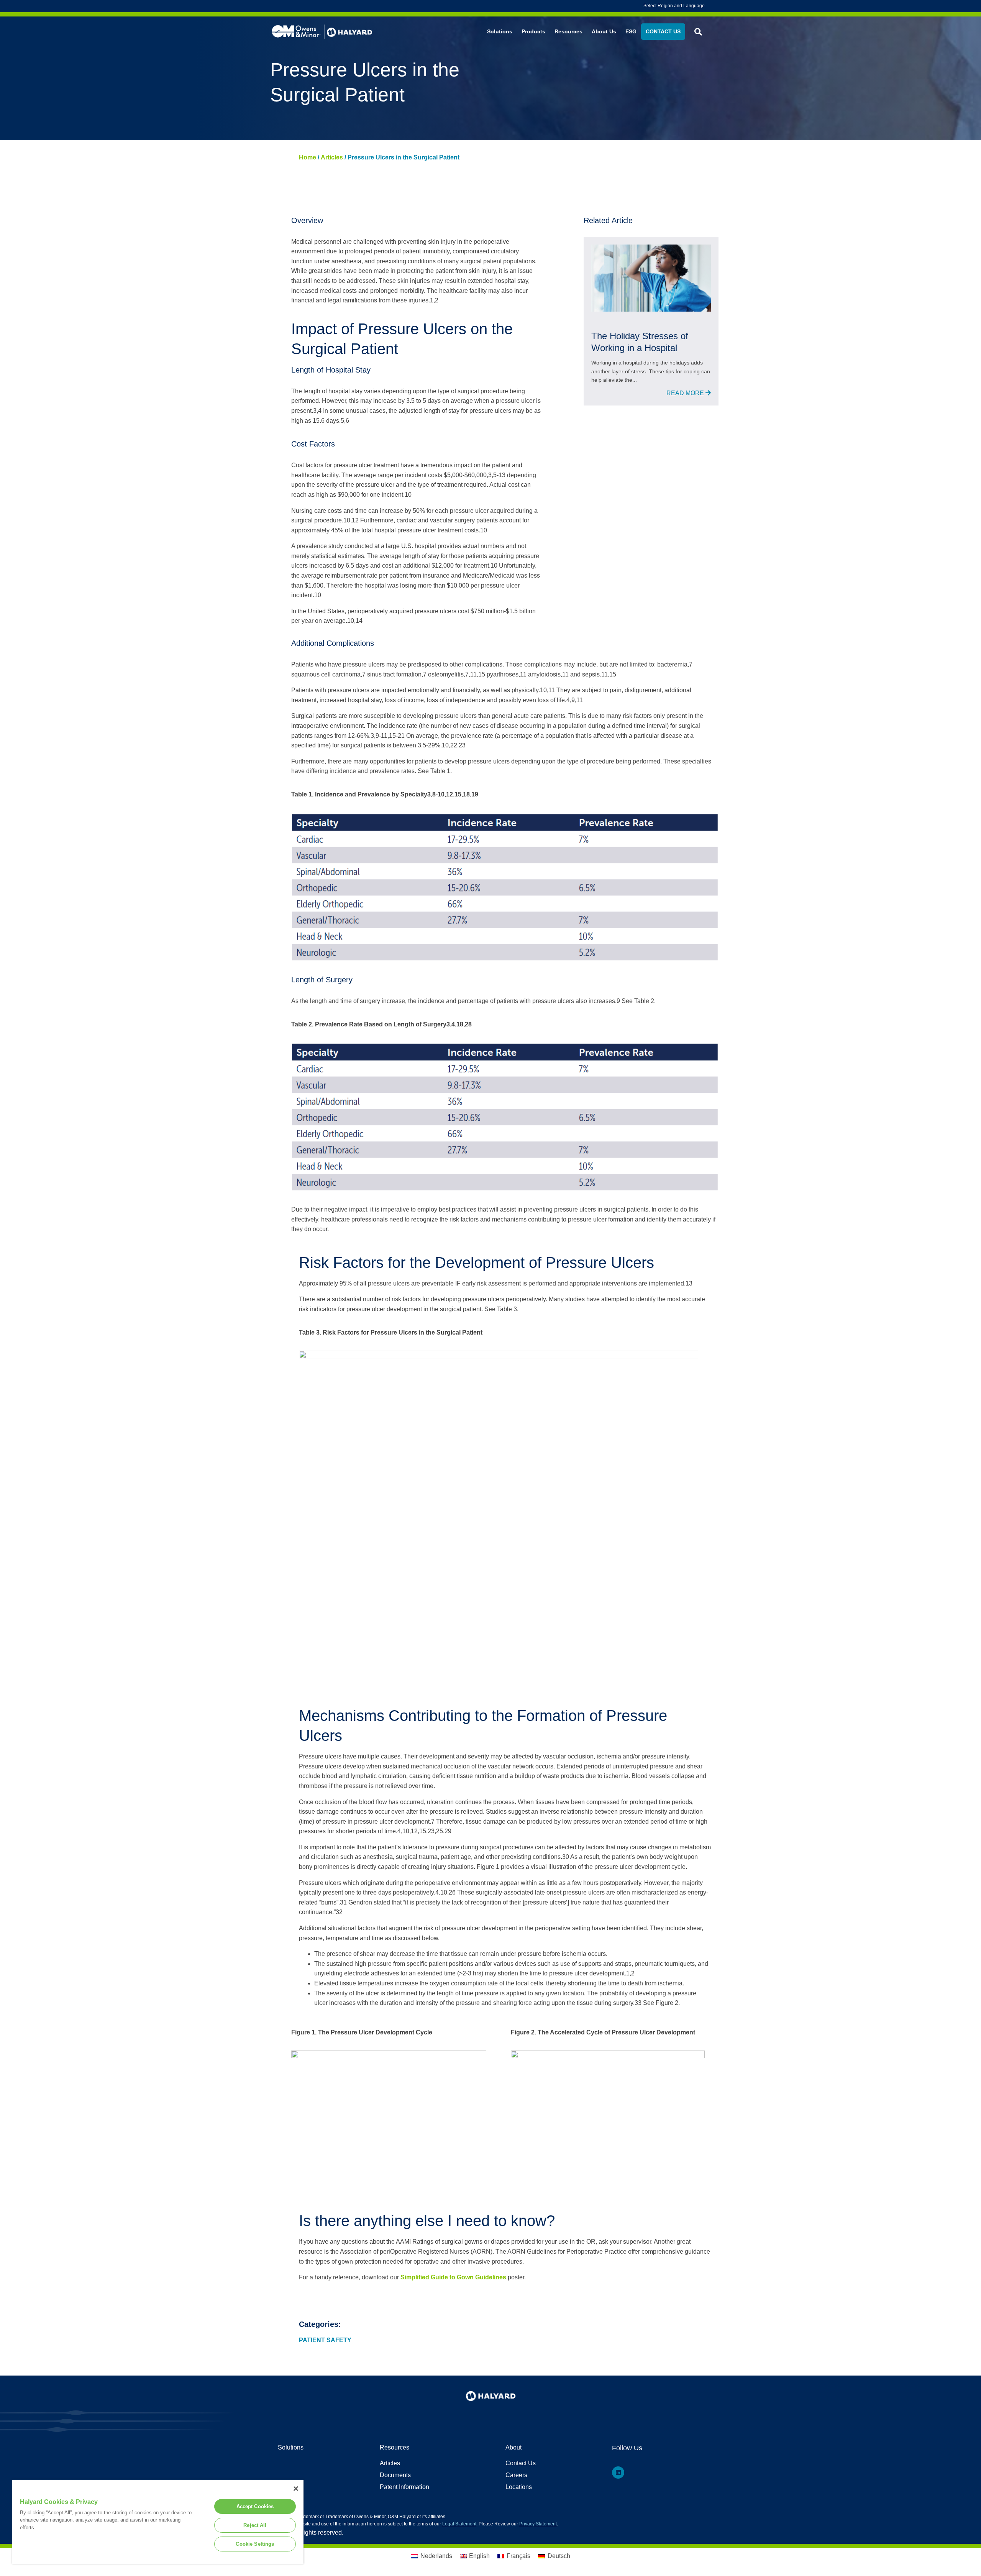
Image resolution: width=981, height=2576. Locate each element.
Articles (332, 157)
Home (308, 157)
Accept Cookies (255, 2506)
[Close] (296, 2489)
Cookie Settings (255, 2544)
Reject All (255, 2525)
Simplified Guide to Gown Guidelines (453, 2277)
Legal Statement (459, 2524)
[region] (158, 2522)
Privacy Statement (538, 2524)
